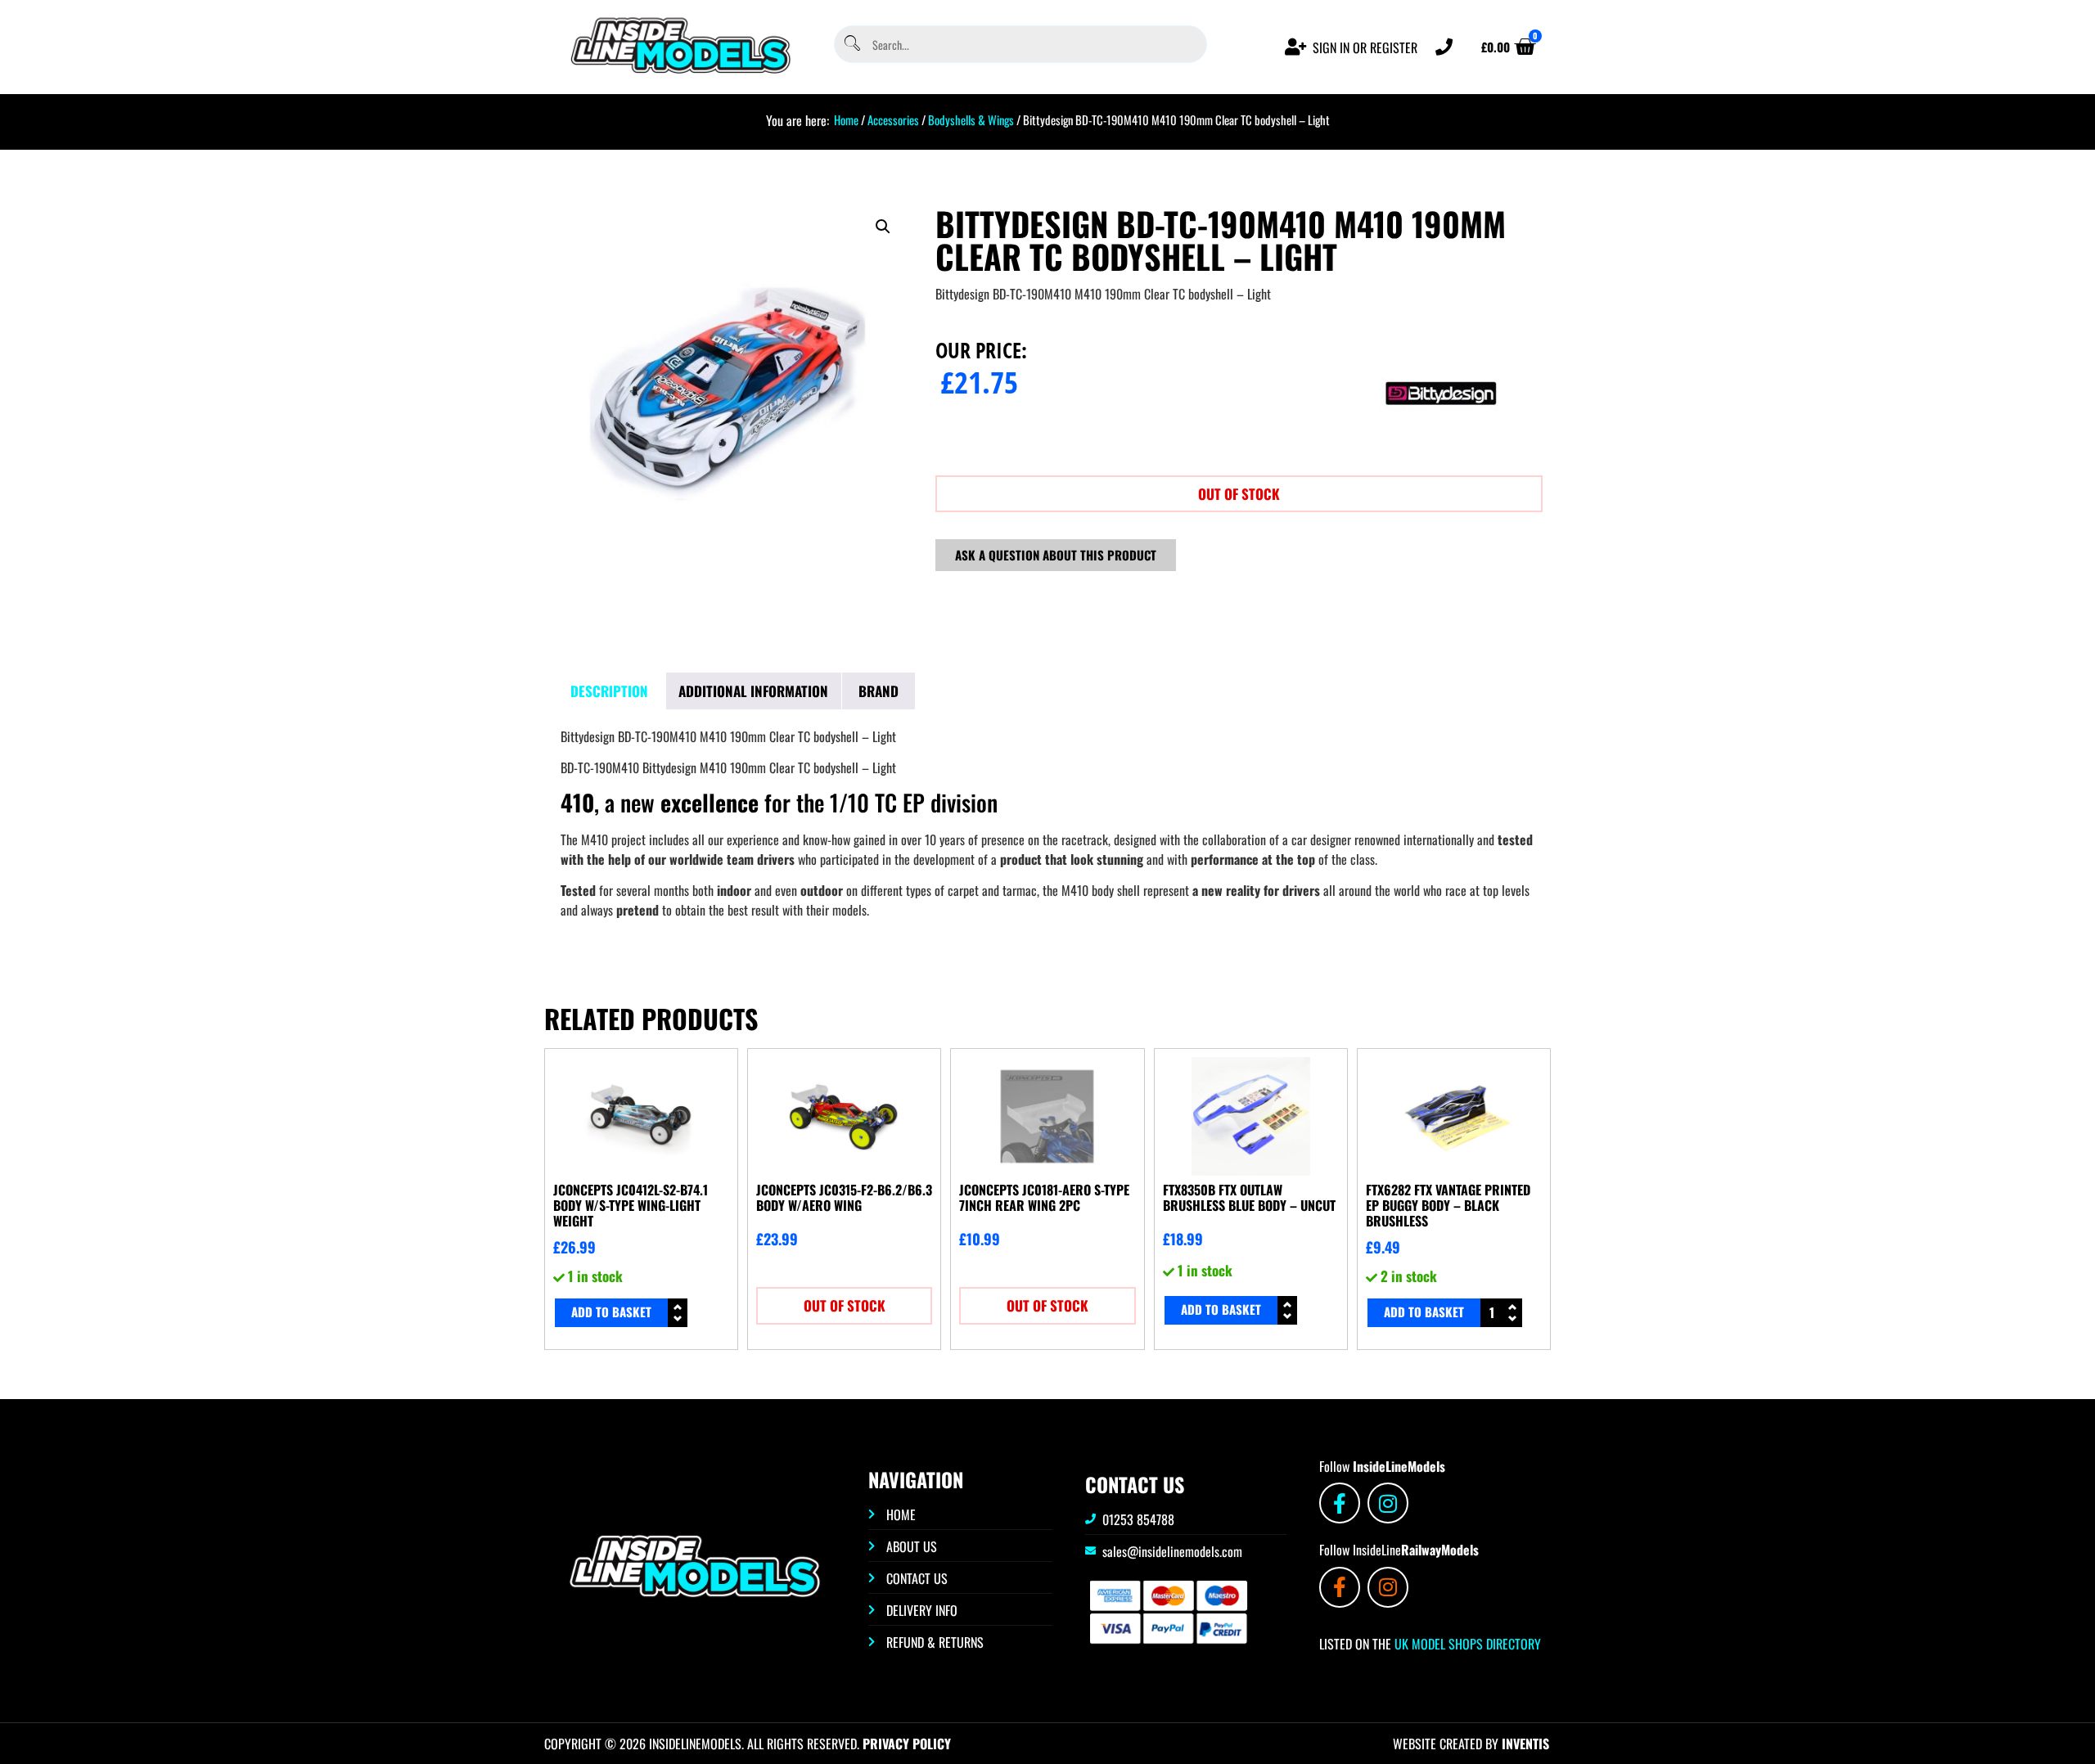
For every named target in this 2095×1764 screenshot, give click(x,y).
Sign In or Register (1365, 47)
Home (846, 119)
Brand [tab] (879, 691)
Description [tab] (609, 691)
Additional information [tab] (753, 691)
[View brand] (1441, 449)
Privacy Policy (907, 1744)
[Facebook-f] (1340, 1503)
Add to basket (611, 1312)
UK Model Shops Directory (1466, 1644)
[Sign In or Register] (1296, 47)
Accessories (893, 119)
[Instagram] (1388, 1503)
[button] (883, 227)
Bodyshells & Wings (971, 119)
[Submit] (851, 45)
